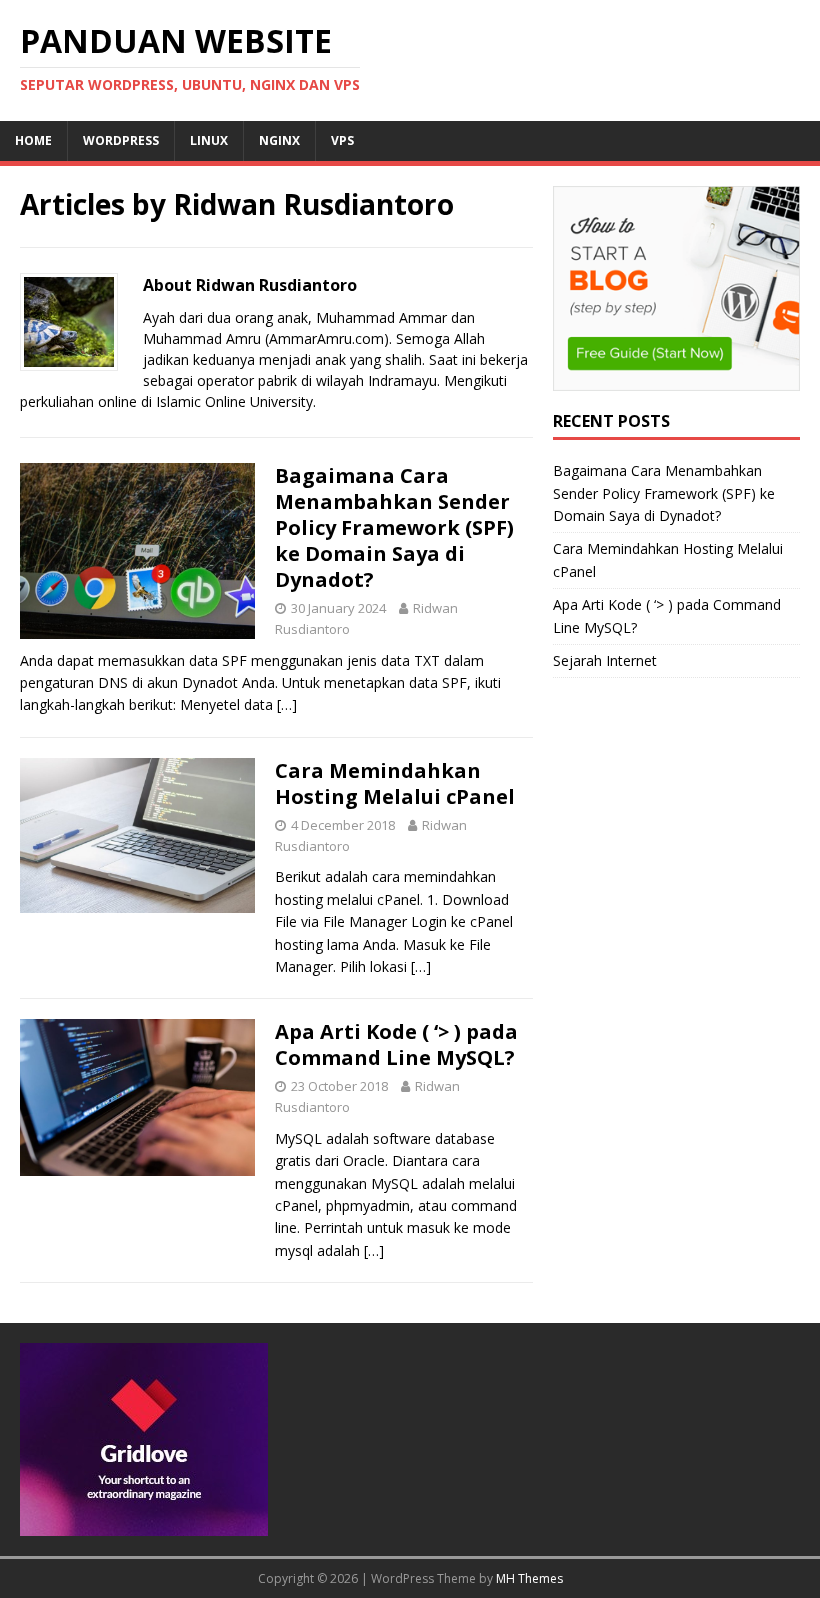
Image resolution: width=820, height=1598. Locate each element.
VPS (342, 140)
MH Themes (529, 1578)
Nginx (279, 140)
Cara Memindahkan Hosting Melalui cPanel (395, 783)
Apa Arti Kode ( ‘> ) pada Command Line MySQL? (396, 1044)
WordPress (121, 140)
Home (33, 140)
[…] (287, 704)
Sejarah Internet (605, 660)
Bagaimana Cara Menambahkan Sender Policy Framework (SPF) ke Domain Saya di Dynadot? (394, 527)
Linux (209, 140)
